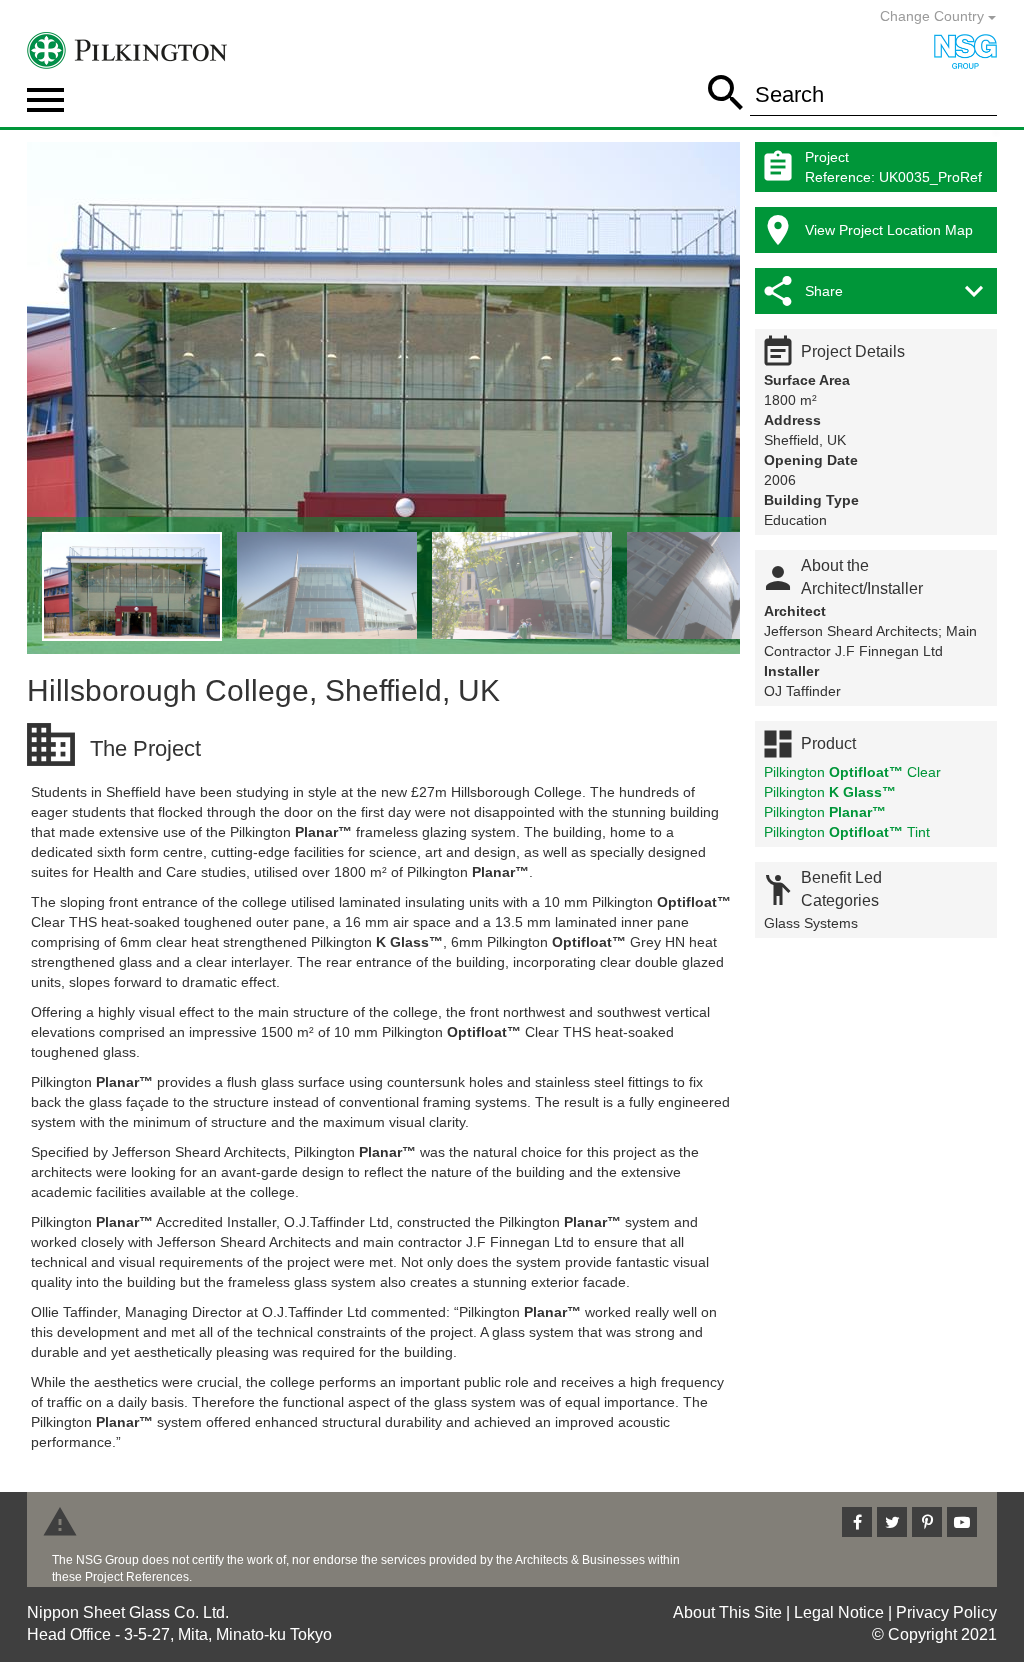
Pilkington (830, 792)
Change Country (934, 16)
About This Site (727, 1612)
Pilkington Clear (852, 772)
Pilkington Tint (847, 832)
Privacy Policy (946, 1612)
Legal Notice (839, 1612)
